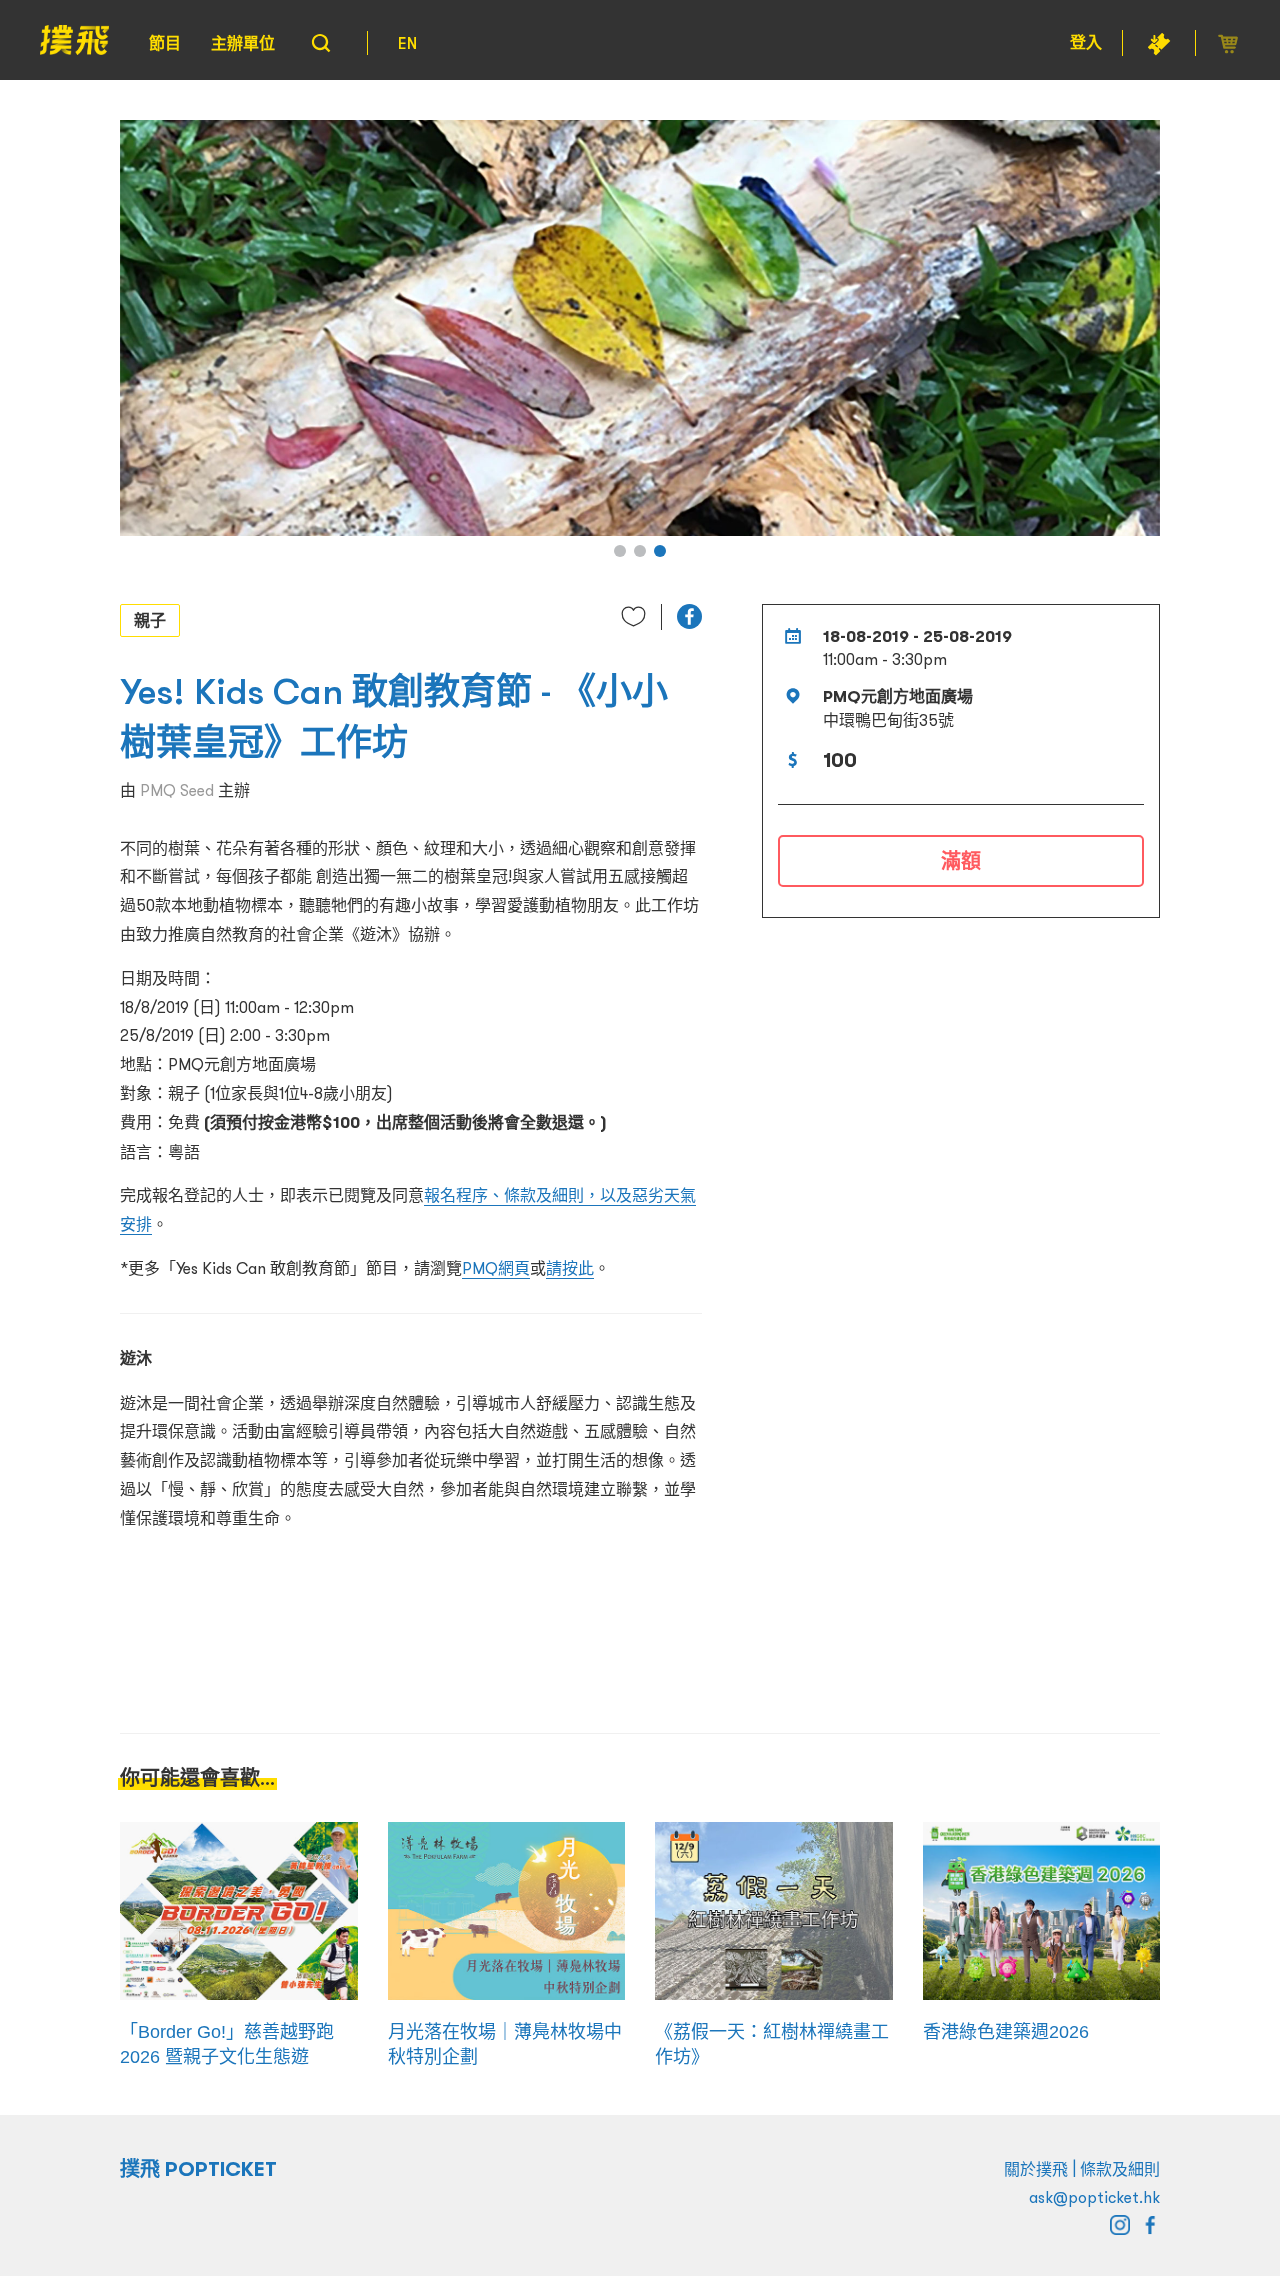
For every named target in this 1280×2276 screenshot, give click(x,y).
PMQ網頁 (496, 1268)
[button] (620, 551)
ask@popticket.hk (1094, 2197)
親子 (150, 620)
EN (407, 43)
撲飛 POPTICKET (198, 2169)
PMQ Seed (177, 790)
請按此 (570, 1268)
